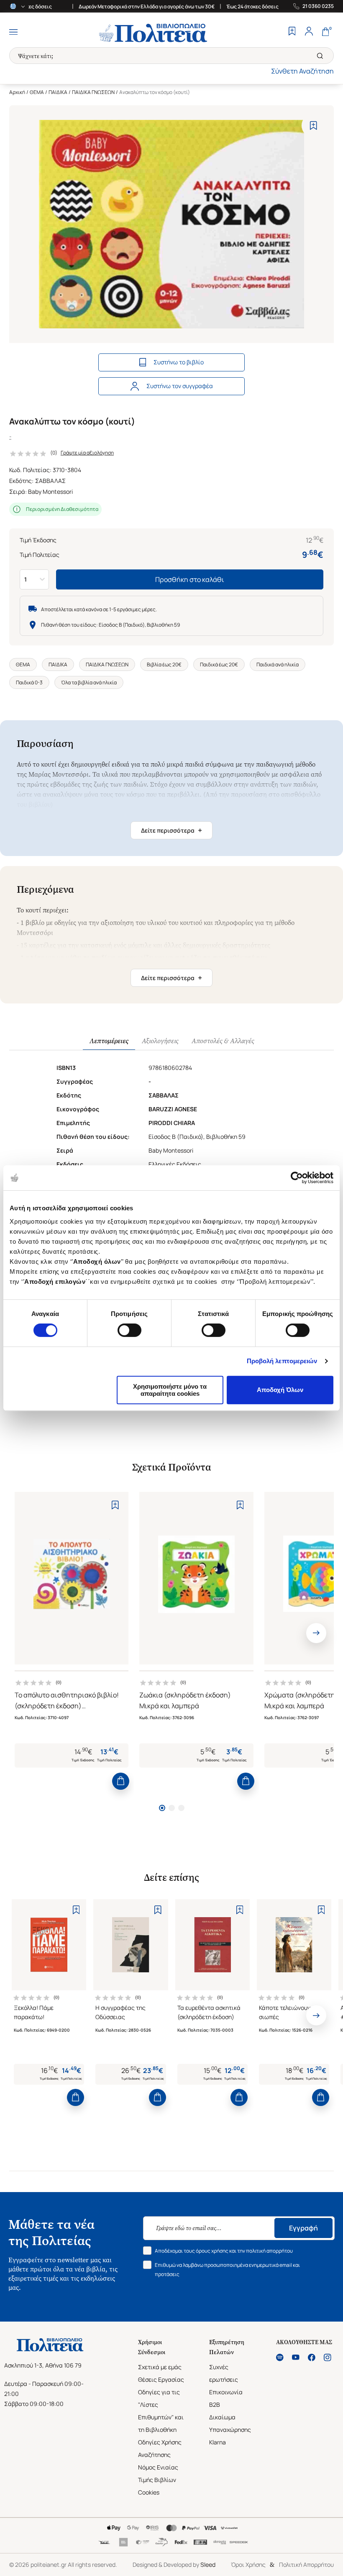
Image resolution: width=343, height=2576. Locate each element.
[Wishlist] (292, 32)
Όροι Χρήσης (248, 2565)
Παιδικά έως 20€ (219, 664)
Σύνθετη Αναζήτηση (302, 71)
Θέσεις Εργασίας (161, 2379)
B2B (215, 2405)
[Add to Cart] (121, 1781)
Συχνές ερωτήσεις (224, 2373)
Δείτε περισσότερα (171, 830)
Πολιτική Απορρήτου (306, 2565)
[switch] (129, 1330)
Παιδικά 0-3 (29, 682)
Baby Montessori (50, 492)
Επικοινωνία (226, 2392)
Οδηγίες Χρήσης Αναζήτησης (160, 2448)
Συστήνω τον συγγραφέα (180, 386)
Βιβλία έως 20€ (164, 664)
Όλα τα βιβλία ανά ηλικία (89, 682)
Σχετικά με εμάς (160, 2367)
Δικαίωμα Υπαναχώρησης (230, 2423)
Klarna (218, 2442)
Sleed (208, 2565)
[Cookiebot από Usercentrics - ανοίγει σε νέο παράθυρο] (297, 1178)
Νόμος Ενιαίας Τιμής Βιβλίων (158, 2473)
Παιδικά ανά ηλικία (278, 664)
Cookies (149, 2492)
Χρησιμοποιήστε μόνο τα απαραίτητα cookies (170, 1390)
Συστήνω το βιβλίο (179, 362)
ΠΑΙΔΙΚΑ (58, 92)
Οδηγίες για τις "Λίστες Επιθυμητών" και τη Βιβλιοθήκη (161, 2411)
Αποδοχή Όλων (280, 1390)
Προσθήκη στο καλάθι (190, 579)
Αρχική (17, 92)
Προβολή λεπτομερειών (282, 1361)
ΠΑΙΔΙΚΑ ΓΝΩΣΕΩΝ (93, 92)
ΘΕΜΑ (37, 92)
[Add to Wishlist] (314, 126)
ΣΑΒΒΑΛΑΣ (50, 481)
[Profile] (309, 32)
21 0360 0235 (318, 6)
